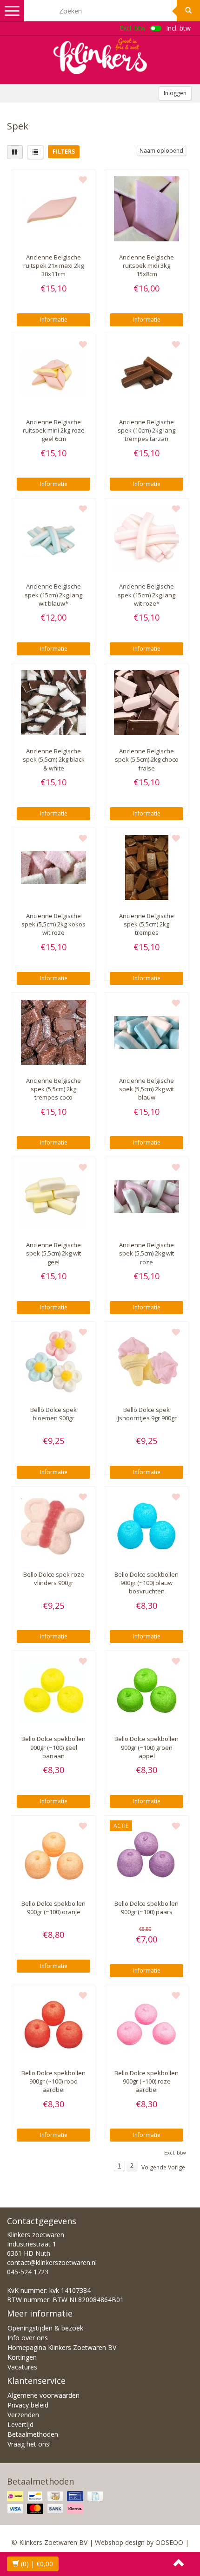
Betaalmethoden (33, 2434)
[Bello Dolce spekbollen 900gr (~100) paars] (147, 1855)
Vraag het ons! (29, 2444)
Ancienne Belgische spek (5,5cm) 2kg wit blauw (147, 1089)
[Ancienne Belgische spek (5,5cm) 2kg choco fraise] (147, 703)
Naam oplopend (161, 151)
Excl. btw (133, 28)
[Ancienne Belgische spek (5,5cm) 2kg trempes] (147, 867)
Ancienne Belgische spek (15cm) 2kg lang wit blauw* (53, 595)
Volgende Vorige (163, 2167)
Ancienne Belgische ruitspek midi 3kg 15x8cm (147, 265)
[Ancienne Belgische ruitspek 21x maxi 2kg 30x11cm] (53, 209)
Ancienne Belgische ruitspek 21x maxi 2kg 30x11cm (53, 265)
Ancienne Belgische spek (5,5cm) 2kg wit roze (147, 1253)
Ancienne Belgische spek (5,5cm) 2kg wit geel (53, 1253)
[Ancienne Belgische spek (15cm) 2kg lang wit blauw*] (53, 538)
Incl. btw (178, 28)
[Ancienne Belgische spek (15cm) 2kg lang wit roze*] (147, 538)
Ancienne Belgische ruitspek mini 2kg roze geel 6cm (54, 430)
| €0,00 (37, 2564)
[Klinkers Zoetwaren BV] (100, 56)
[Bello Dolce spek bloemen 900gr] (53, 1361)
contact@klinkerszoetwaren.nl (52, 2262)
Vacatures (22, 2367)
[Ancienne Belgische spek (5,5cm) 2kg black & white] (53, 703)
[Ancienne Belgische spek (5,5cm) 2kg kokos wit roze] (53, 867)
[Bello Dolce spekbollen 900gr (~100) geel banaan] (53, 1690)
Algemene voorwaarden (43, 2395)
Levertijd (20, 2424)
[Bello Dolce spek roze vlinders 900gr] (53, 1526)
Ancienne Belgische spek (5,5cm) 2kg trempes (147, 924)
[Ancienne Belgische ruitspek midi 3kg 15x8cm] (147, 209)
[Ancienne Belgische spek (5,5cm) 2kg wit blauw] (147, 1032)
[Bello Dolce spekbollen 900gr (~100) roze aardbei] (147, 2025)
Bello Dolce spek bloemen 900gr (53, 1414)
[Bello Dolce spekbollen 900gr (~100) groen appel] (147, 1690)
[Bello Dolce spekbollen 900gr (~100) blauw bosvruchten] (147, 1526)
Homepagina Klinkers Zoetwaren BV (62, 2347)
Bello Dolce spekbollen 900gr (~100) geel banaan (53, 1747)
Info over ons (28, 2338)
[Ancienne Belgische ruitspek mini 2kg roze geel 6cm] (53, 374)
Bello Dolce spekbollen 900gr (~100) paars (147, 1908)
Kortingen (22, 2357)
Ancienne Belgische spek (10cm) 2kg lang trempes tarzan (147, 430)
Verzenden (23, 2415)
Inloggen (175, 93)
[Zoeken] (188, 11)
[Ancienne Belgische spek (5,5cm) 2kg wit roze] (147, 1197)
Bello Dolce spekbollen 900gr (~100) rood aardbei (53, 2081)
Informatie (54, 320)
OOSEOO (169, 2542)
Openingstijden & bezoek (45, 2328)
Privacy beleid (28, 2405)
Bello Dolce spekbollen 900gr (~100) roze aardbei (147, 2081)
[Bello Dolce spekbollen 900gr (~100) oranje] (53, 1855)
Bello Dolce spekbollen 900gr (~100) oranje (53, 1908)
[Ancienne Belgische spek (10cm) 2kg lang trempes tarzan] (147, 374)
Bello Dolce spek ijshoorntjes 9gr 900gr (147, 1414)
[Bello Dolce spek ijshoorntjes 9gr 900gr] (147, 1361)
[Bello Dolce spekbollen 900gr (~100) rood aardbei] (53, 2025)
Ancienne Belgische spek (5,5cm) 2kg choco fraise (147, 759)
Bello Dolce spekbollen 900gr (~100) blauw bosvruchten (147, 1583)
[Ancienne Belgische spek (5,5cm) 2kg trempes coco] (53, 1032)
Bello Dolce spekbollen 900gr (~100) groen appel (147, 1747)
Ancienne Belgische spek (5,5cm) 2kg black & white (54, 759)
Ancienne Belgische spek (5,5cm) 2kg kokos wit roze (53, 924)
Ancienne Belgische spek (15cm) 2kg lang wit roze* (147, 595)
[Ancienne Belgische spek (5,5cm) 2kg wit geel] (53, 1197)
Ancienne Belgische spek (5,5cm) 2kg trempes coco (53, 1089)
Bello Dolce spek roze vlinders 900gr (54, 1579)
